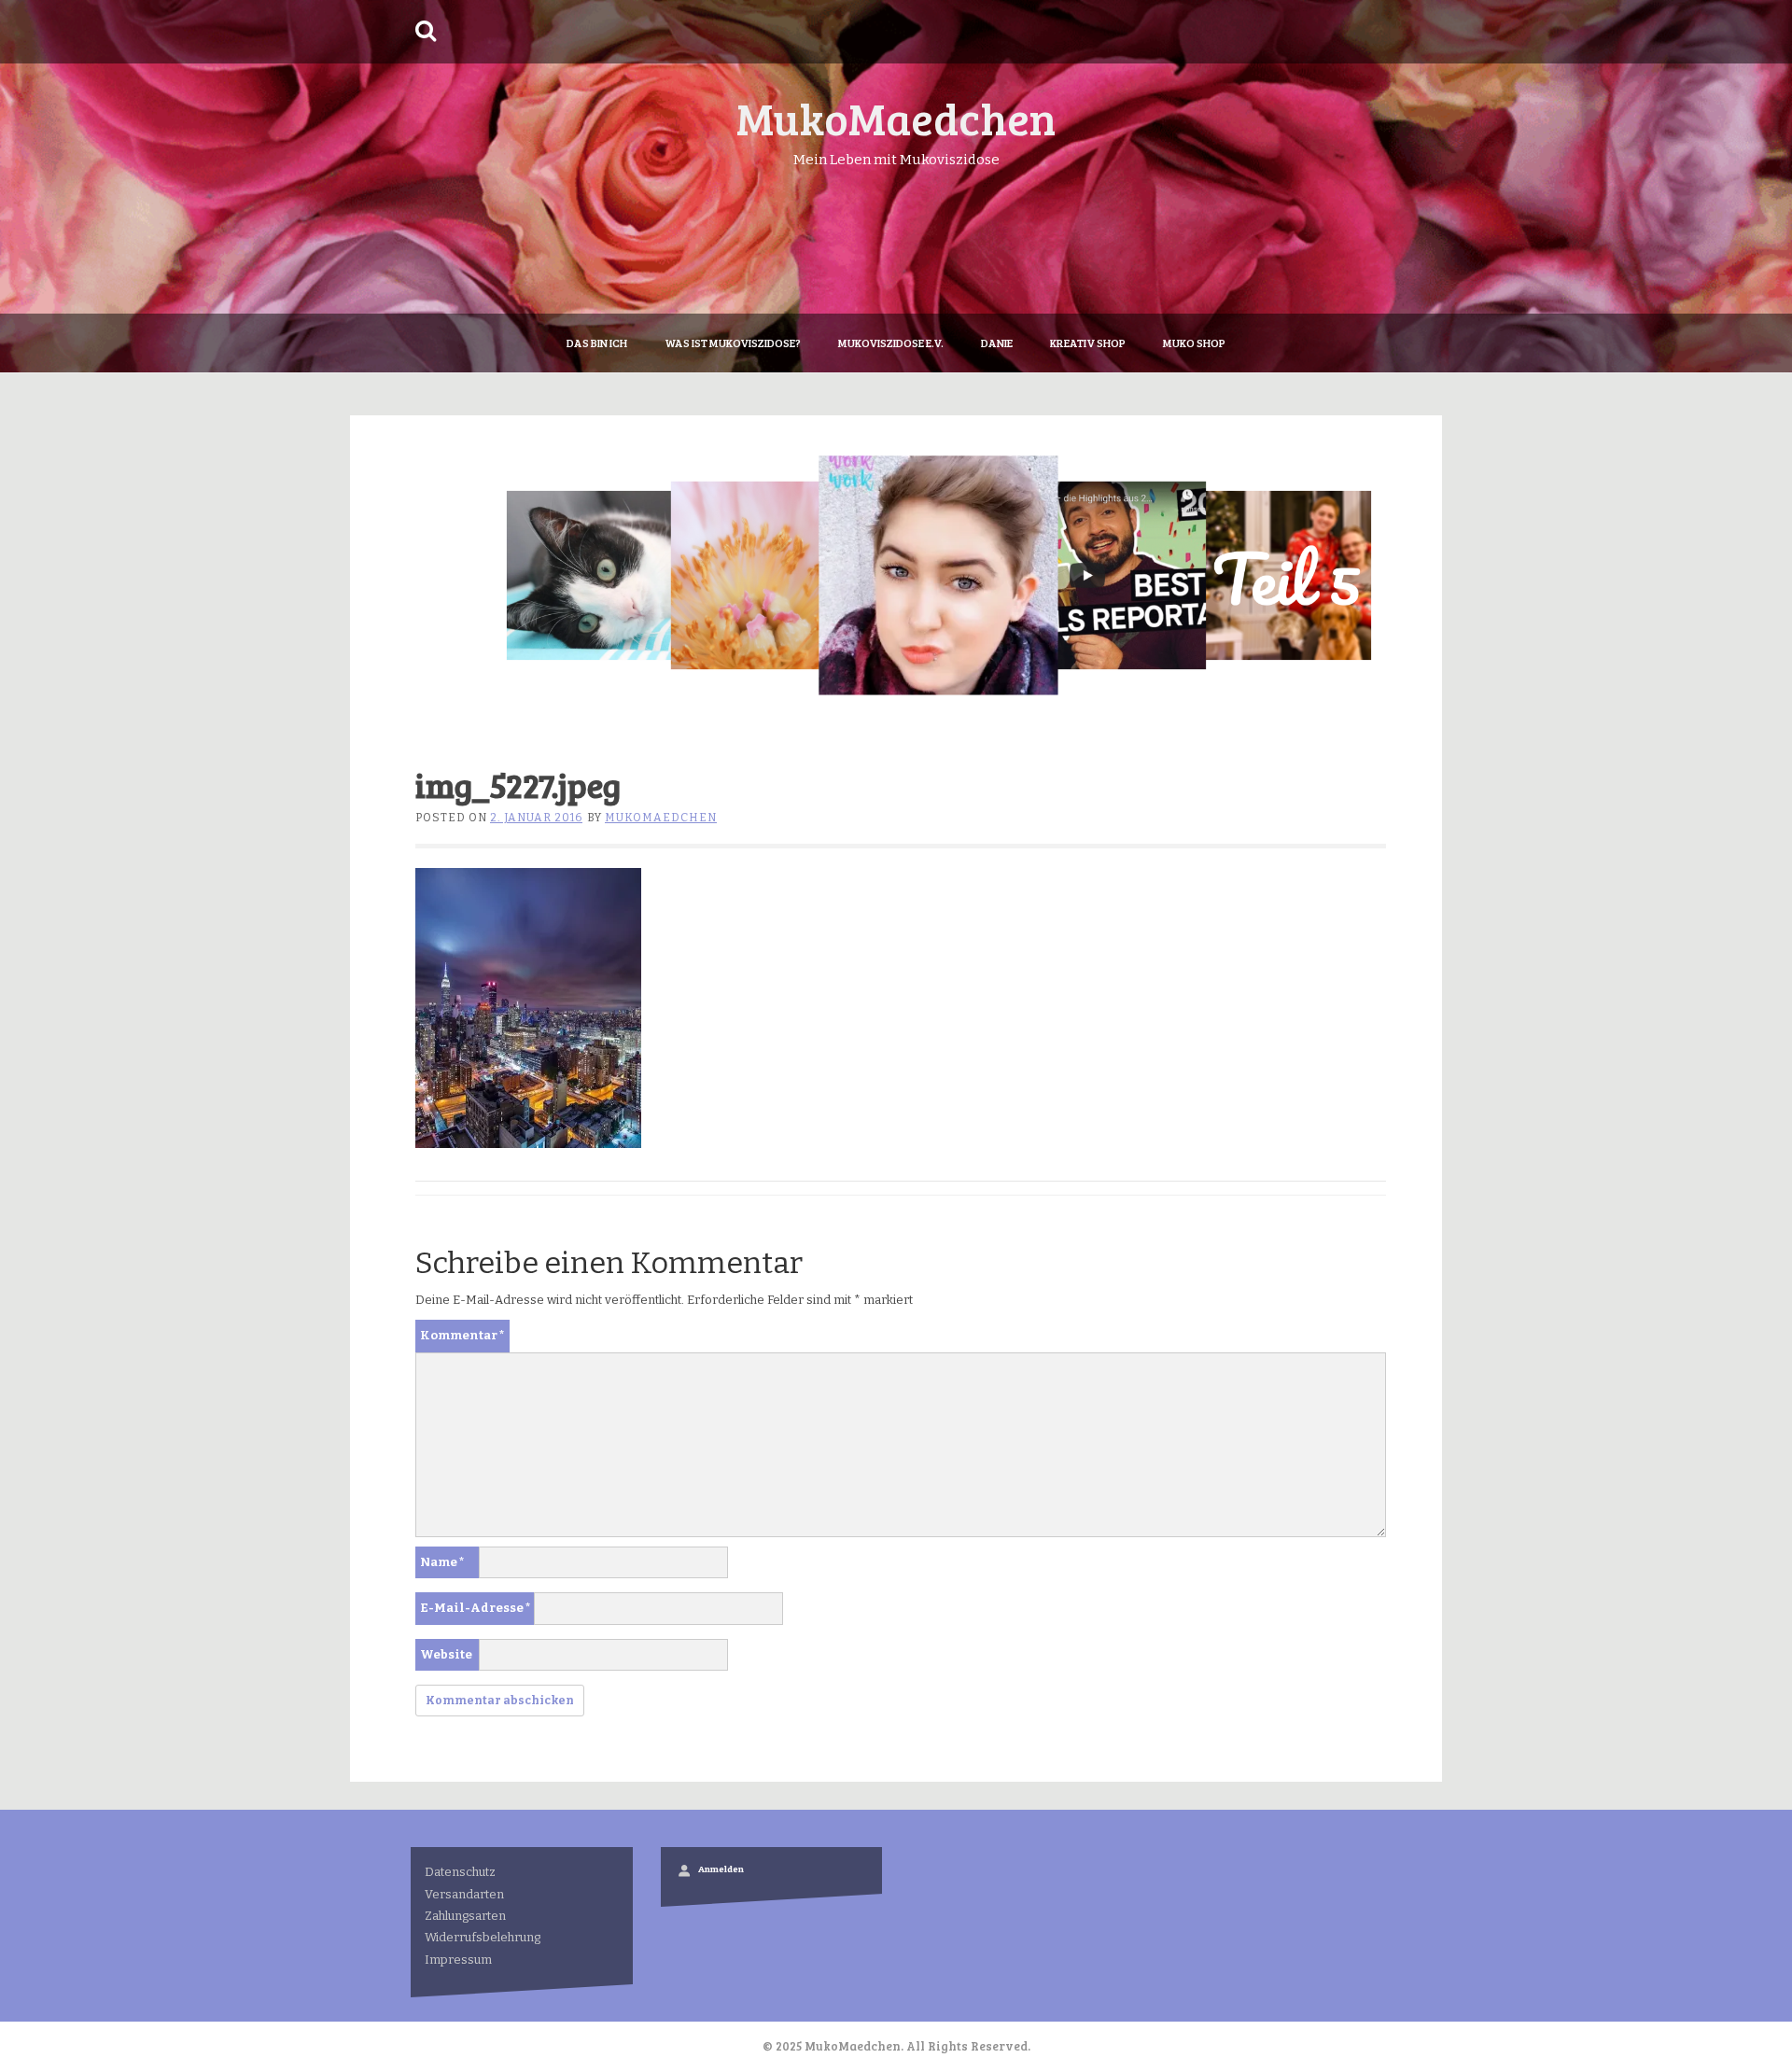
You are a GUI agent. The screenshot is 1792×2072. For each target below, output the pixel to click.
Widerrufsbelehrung (483, 1937)
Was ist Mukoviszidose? (733, 343)
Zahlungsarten (465, 1916)
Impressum (458, 1960)
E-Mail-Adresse (476, 1608)
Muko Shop (1194, 343)
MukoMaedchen (896, 117)
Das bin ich (597, 343)
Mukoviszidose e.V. (891, 343)
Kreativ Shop (1088, 343)
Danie (997, 343)
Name (442, 1562)
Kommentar (462, 1335)
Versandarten (464, 1894)
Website (446, 1654)
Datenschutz (460, 1872)
